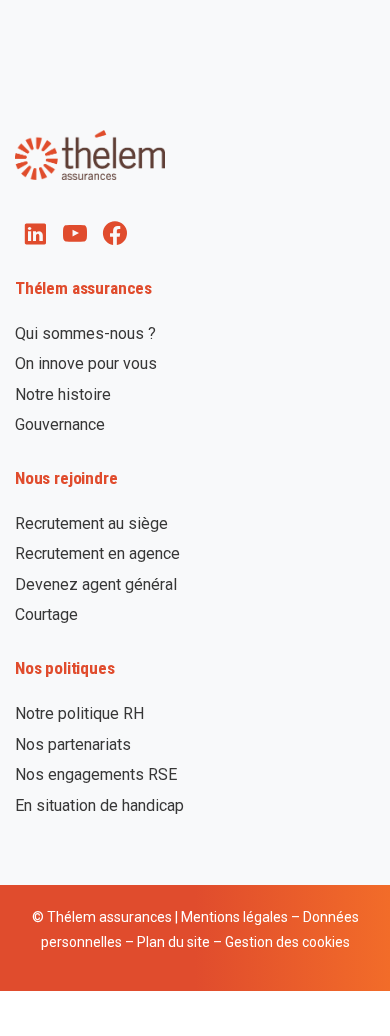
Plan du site (173, 942)
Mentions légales (234, 917)
